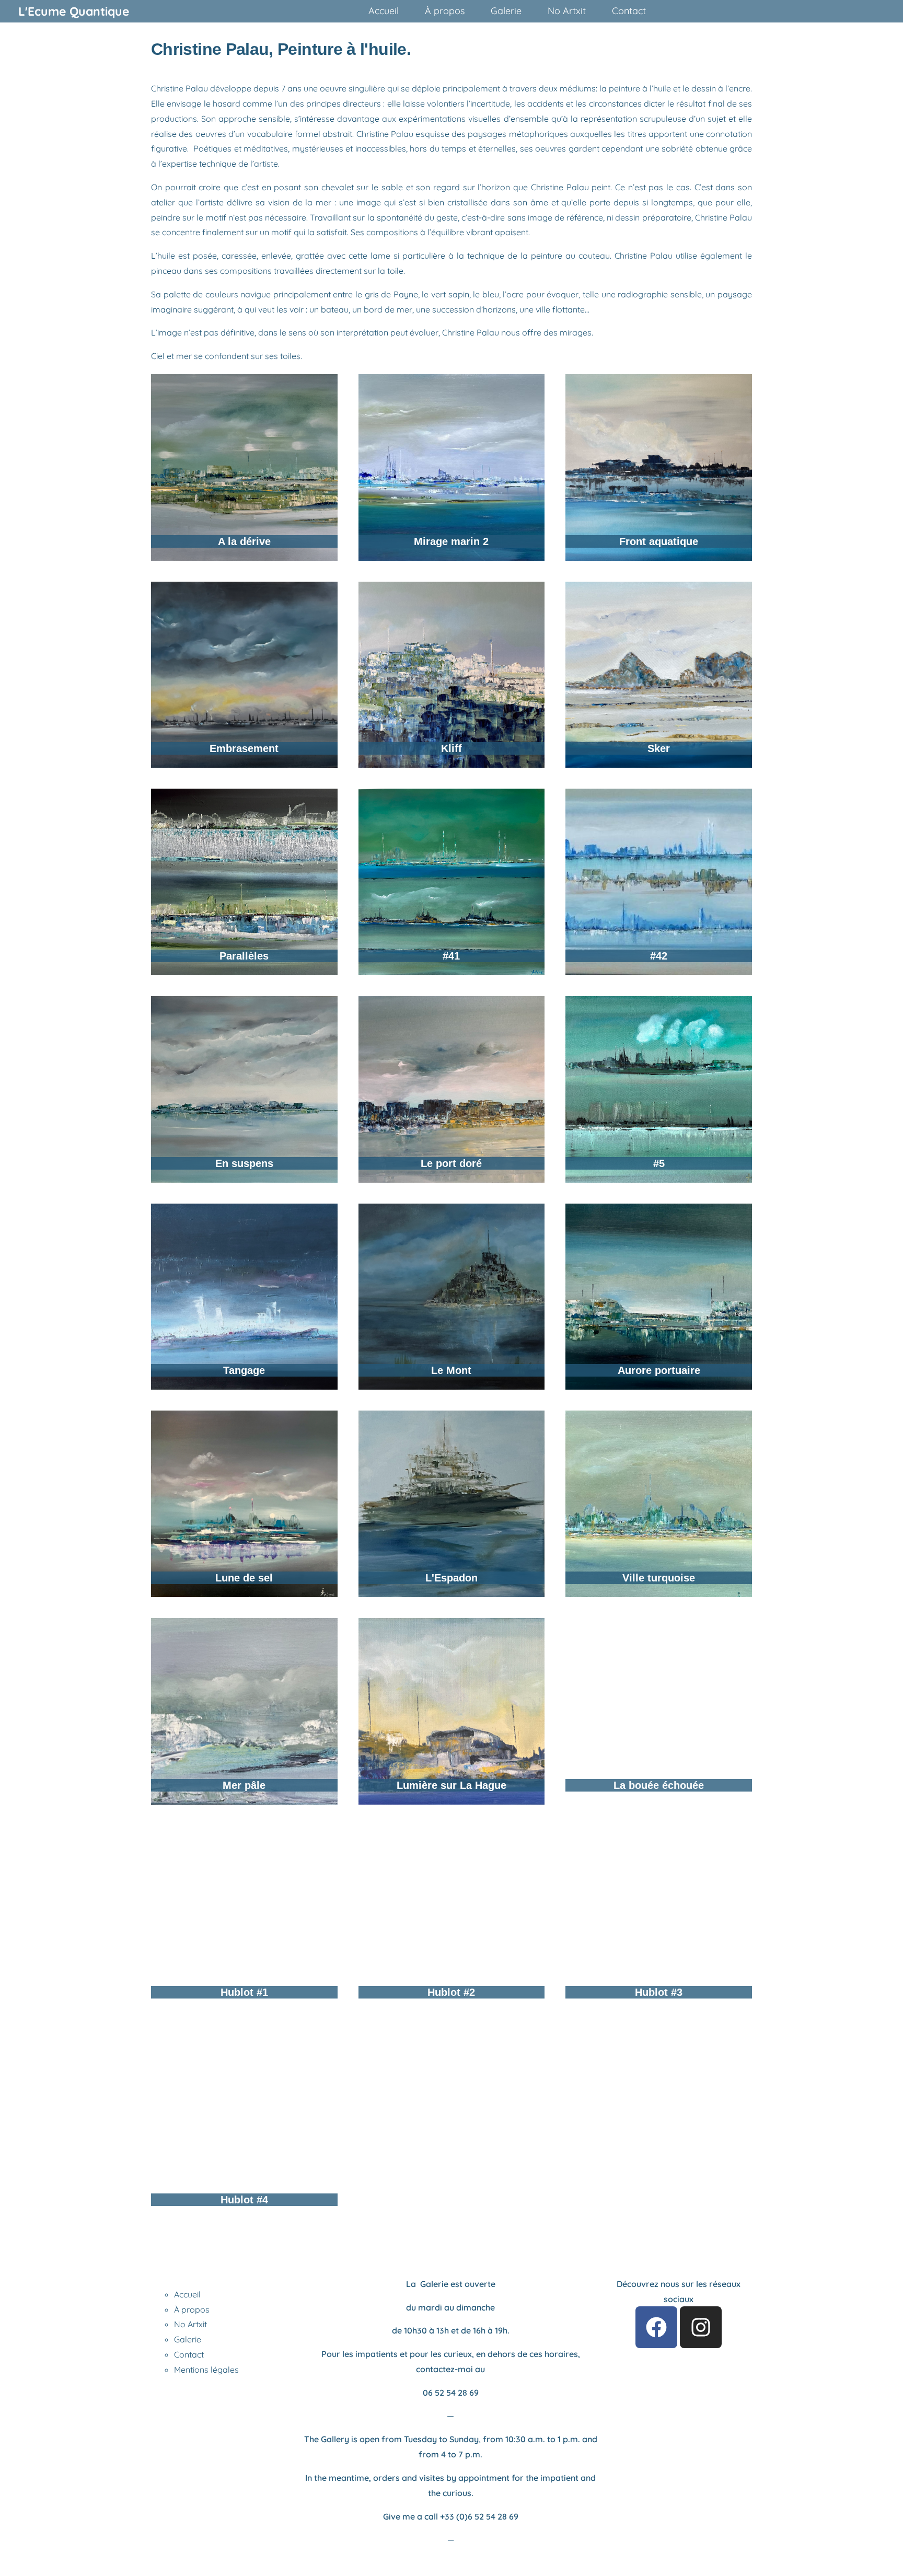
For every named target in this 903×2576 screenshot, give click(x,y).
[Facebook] (656, 2327)
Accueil (187, 2294)
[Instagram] (701, 2327)
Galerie (188, 2339)
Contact (189, 2354)
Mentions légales (206, 2370)
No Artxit (190, 2324)
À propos (192, 2309)
